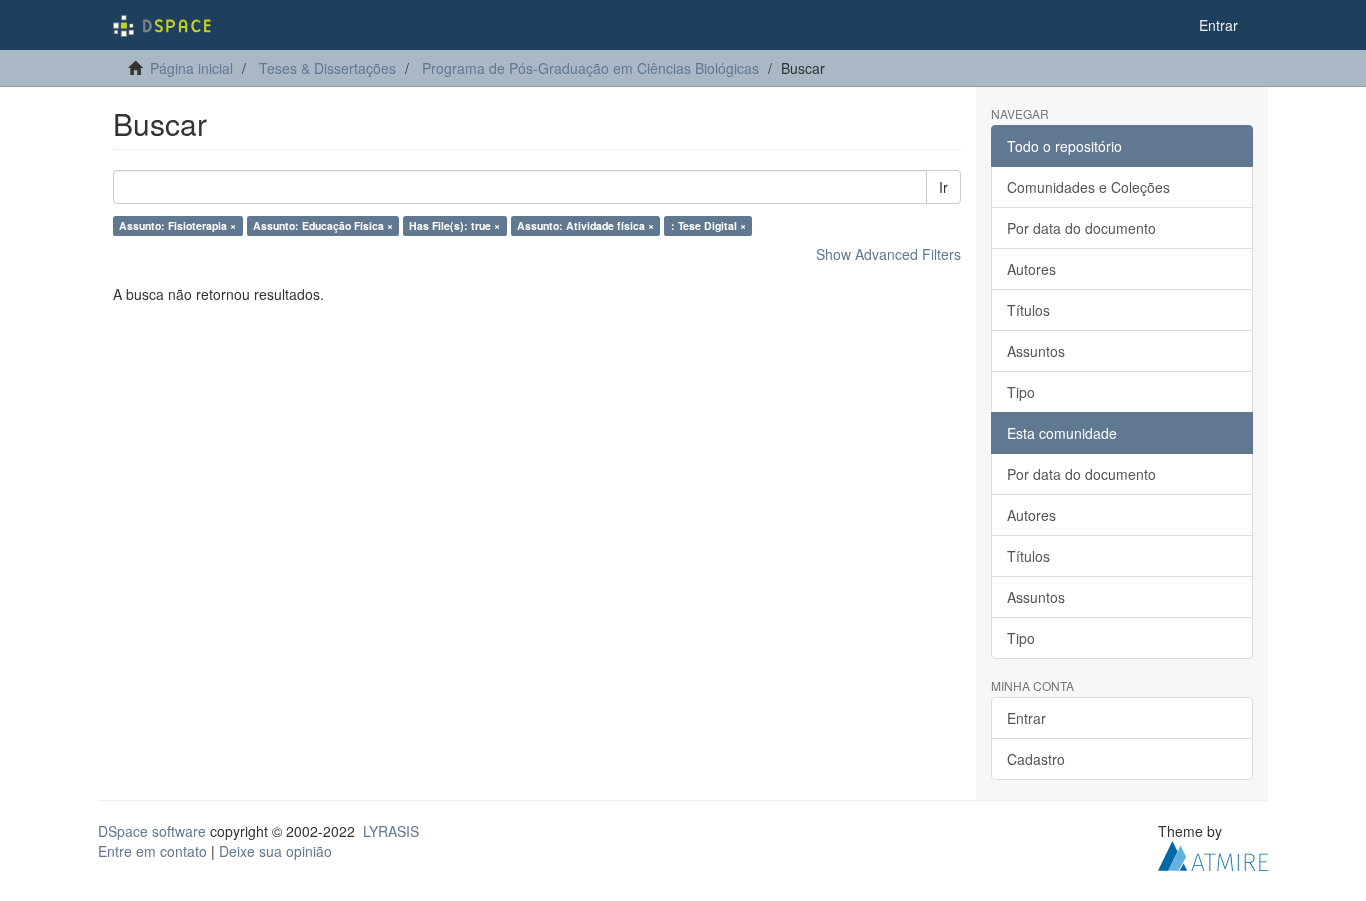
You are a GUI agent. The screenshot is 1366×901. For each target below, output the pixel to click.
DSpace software (152, 831)
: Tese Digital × (708, 225)
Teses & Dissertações (327, 68)
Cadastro (1036, 759)
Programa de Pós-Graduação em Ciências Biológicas (590, 68)
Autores (1031, 269)
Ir (943, 187)
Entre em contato (152, 851)
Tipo (1021, 392)
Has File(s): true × (454, 225)
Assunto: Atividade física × (585, 225)
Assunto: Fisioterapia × (177, 225)
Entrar (1026, 718)
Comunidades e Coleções (1088, 187)
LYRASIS (391, 831)
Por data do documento (1081, 228)
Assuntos (1036, 351)
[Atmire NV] (1213, 854)
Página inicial (191, 68)
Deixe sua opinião (275, 851)
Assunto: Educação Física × (323, 225)
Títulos (1028, 310)
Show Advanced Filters (888, 254)
